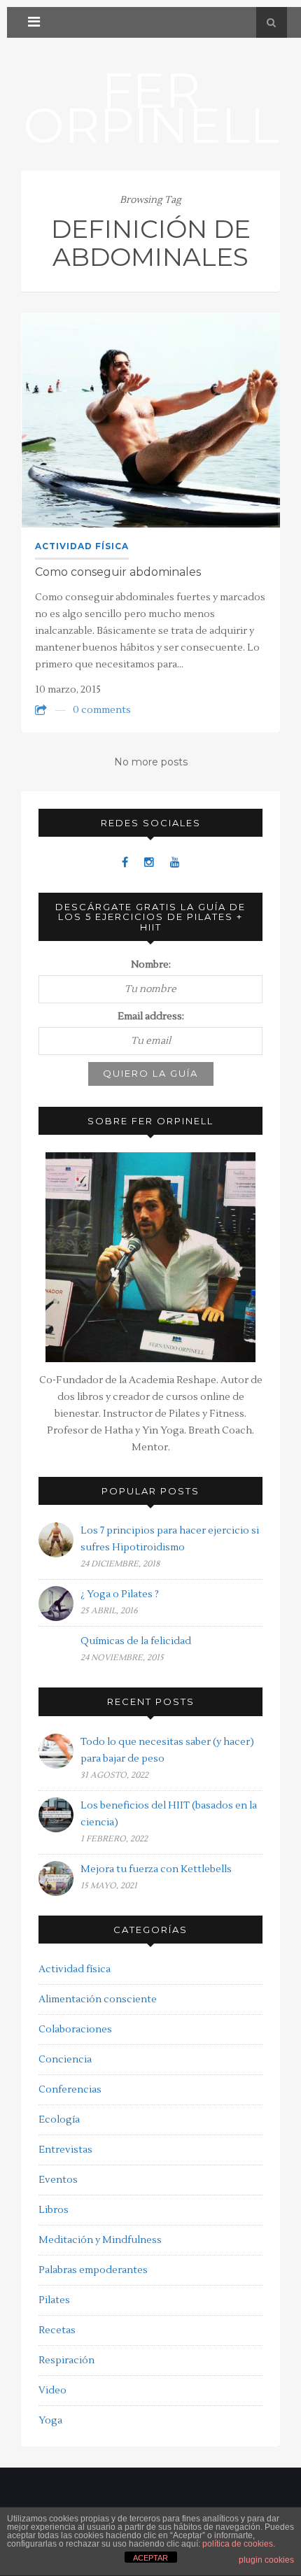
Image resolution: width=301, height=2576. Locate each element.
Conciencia (65, 2060)
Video (52, 2391)
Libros (54, 2210)
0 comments (102, 710)
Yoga (50, 2421)
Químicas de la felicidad (136, 1641)
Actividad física (82, 546)
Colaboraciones (75, 2030)
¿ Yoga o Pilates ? (120, 1594)
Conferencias (70, 2090)
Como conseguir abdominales (118, 572)
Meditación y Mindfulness (100, 2240)
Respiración (66, 2361)
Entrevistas (65, 2150)
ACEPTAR (150, 2558)
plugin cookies (266, 2560)
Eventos (58, 2180)
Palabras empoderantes (93, 2270)
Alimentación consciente (98, 2000)
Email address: (151, 1017)
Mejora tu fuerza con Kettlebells (156, 1869)
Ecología (59, 2120)
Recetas (57, 2330)
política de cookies (238, 2544)
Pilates (54, 2300)
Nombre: (151, 965)
